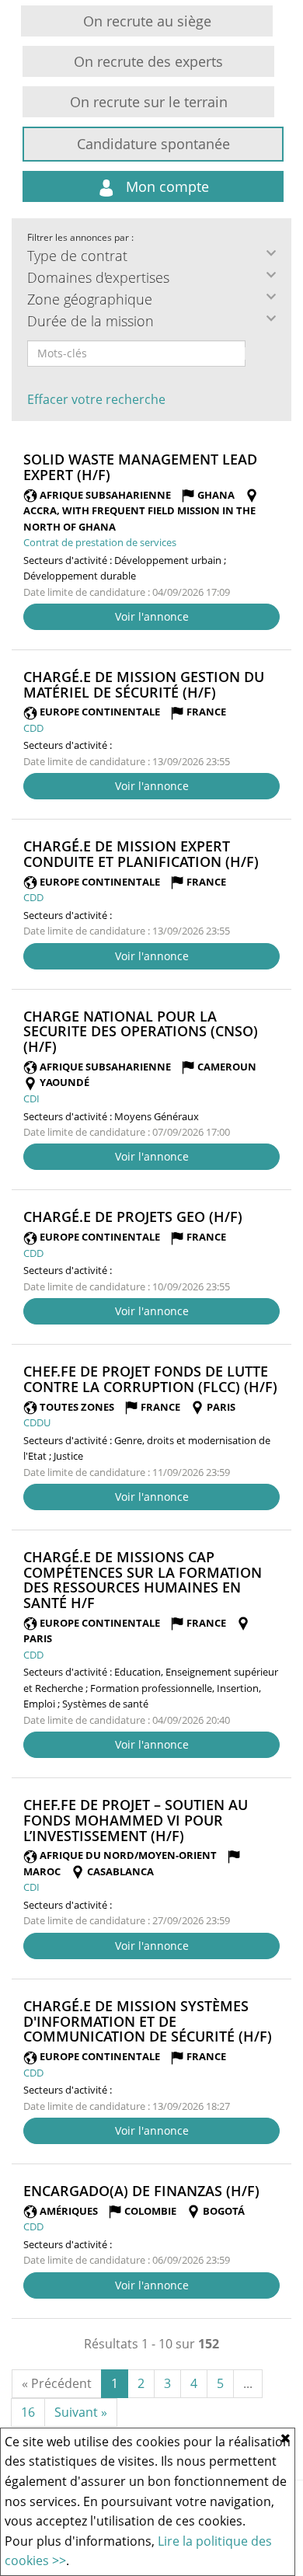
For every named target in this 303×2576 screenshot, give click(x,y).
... (248, 2383)
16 (28, 2412)
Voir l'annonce (152, 616)
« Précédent (57, 2383)
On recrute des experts (148, 61)
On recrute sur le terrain (149, 102)
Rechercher (256, 353)
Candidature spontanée (153, 144)
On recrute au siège (147, 21)
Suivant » (81, 2412)
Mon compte (165, 186)
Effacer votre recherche (96, 399)
